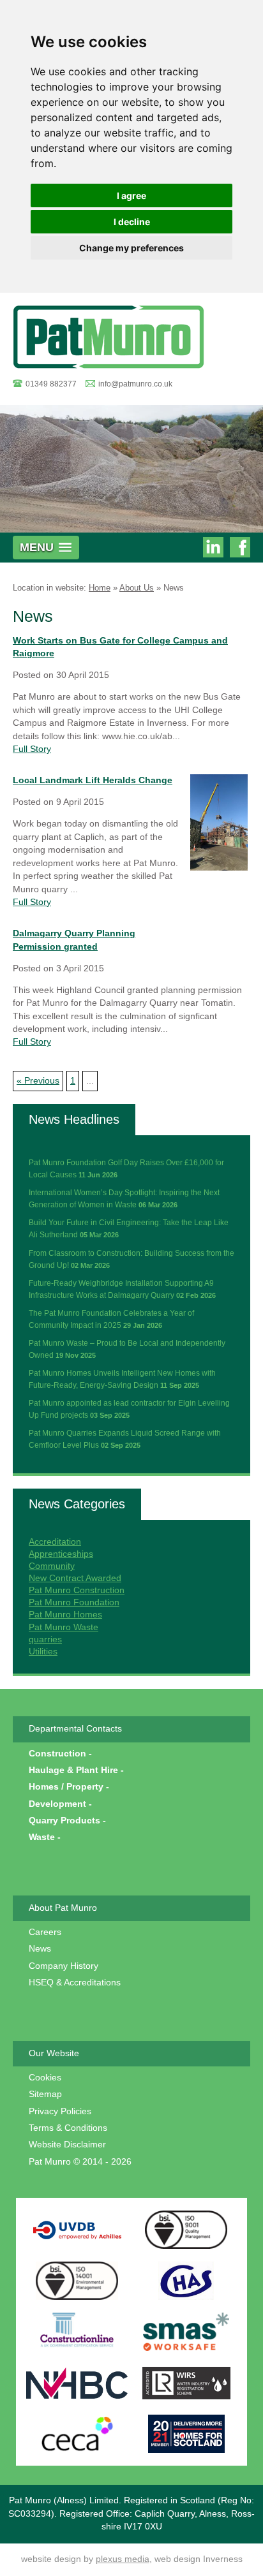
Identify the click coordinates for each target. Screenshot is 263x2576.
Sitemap (45, 2094)
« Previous (38, 1081)
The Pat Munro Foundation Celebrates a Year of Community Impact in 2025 (111, 1319)
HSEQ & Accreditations (75, 1983)
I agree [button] (131, 195)
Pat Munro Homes (65, 1615)
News (174, 588)
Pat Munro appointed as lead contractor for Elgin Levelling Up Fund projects (129, 1409)
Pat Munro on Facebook (240, 549)
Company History (64, 1966)
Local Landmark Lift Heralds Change (93, 780)
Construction (57, 1754)
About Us (137, 588)
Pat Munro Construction (77, 1590)
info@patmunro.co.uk (135, 384)
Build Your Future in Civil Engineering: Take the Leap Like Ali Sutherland (129, 1229)
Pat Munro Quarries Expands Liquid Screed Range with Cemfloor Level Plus (125, 1439)
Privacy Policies (60, 2111)
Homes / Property (66, 1787)
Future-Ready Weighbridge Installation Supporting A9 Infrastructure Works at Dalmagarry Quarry (122, 1289)
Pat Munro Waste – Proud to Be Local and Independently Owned (127, 1349)
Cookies (45, 2078)
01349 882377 (51, 384)
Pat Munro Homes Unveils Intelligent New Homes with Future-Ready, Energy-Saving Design (122, 1379)
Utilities (43, 1652)
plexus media (123, 2559)
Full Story (32, 749)
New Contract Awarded (75, 1578)
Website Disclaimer (67, 2145)
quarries (45, 1639)
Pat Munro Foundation (74, 1602)
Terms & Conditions (68, 2128)
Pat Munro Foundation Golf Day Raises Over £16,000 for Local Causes (126, 1169)
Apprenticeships (61, 1554)
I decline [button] (132, 222)
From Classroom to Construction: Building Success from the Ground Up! (131, 1259)
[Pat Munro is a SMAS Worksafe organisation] (186, 2332)
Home (100, 588)
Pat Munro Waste (64, 1627)
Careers (45, 1932)
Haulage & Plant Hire (73, 1770)
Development (57, 1804)
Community (52, 1566)
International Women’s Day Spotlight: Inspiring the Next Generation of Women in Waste (124, 1199)
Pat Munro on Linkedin (213, 549)
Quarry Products (64, 1821)
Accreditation (55, 1542)
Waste (42, 1837)
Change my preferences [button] (131, 248)
